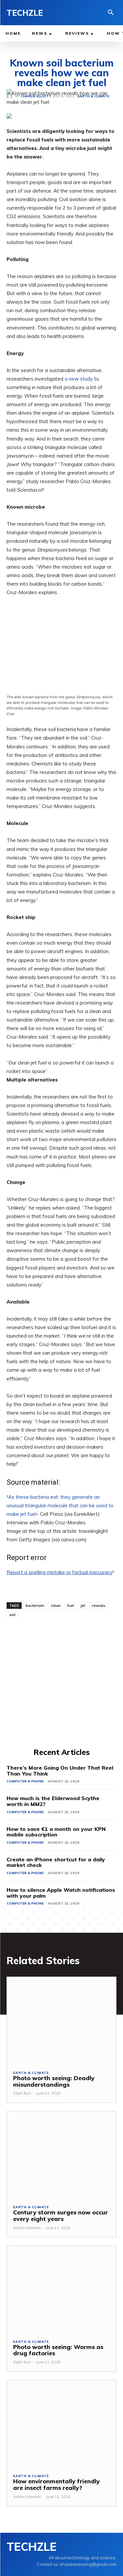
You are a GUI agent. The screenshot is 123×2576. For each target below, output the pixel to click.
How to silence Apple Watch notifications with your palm (61, 1893)
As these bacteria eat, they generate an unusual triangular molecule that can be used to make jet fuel (60, 1505)
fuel (71, 1605)
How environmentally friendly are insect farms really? (56, 2484)
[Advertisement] (61, 1682)
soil (12, 1615)
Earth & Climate (31, 2073)
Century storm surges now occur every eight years (61, 2216)
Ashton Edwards (27, 2228)
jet (83, 1605)
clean (56, 1605)
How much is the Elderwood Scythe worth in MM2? (53, 1801)
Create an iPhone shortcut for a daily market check (56, 1862)
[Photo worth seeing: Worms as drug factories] (61, 2290)
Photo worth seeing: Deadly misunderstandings (54, 2081)
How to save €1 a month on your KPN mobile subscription (56, 1832)
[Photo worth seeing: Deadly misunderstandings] (61, 2021)
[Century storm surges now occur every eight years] (61, 2155)
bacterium (35, 1605)
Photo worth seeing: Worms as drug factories (58, 2350)
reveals (99, 1605)
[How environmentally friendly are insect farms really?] (61, 2424)
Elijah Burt (22, 2093)
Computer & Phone (25, 1781)
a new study (79, 379)
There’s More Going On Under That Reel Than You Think (60, 1771)
